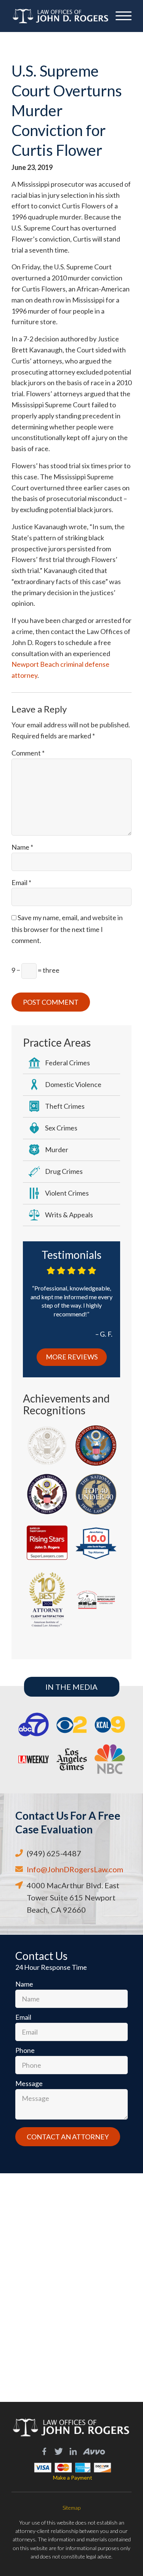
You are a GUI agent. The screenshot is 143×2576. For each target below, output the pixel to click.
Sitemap (71, 2508)
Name (22, 847)
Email (21, 882)
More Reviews (72, 1357)
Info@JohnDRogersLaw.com (75, 1869)
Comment (28, 753)
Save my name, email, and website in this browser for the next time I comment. (67, 929)
